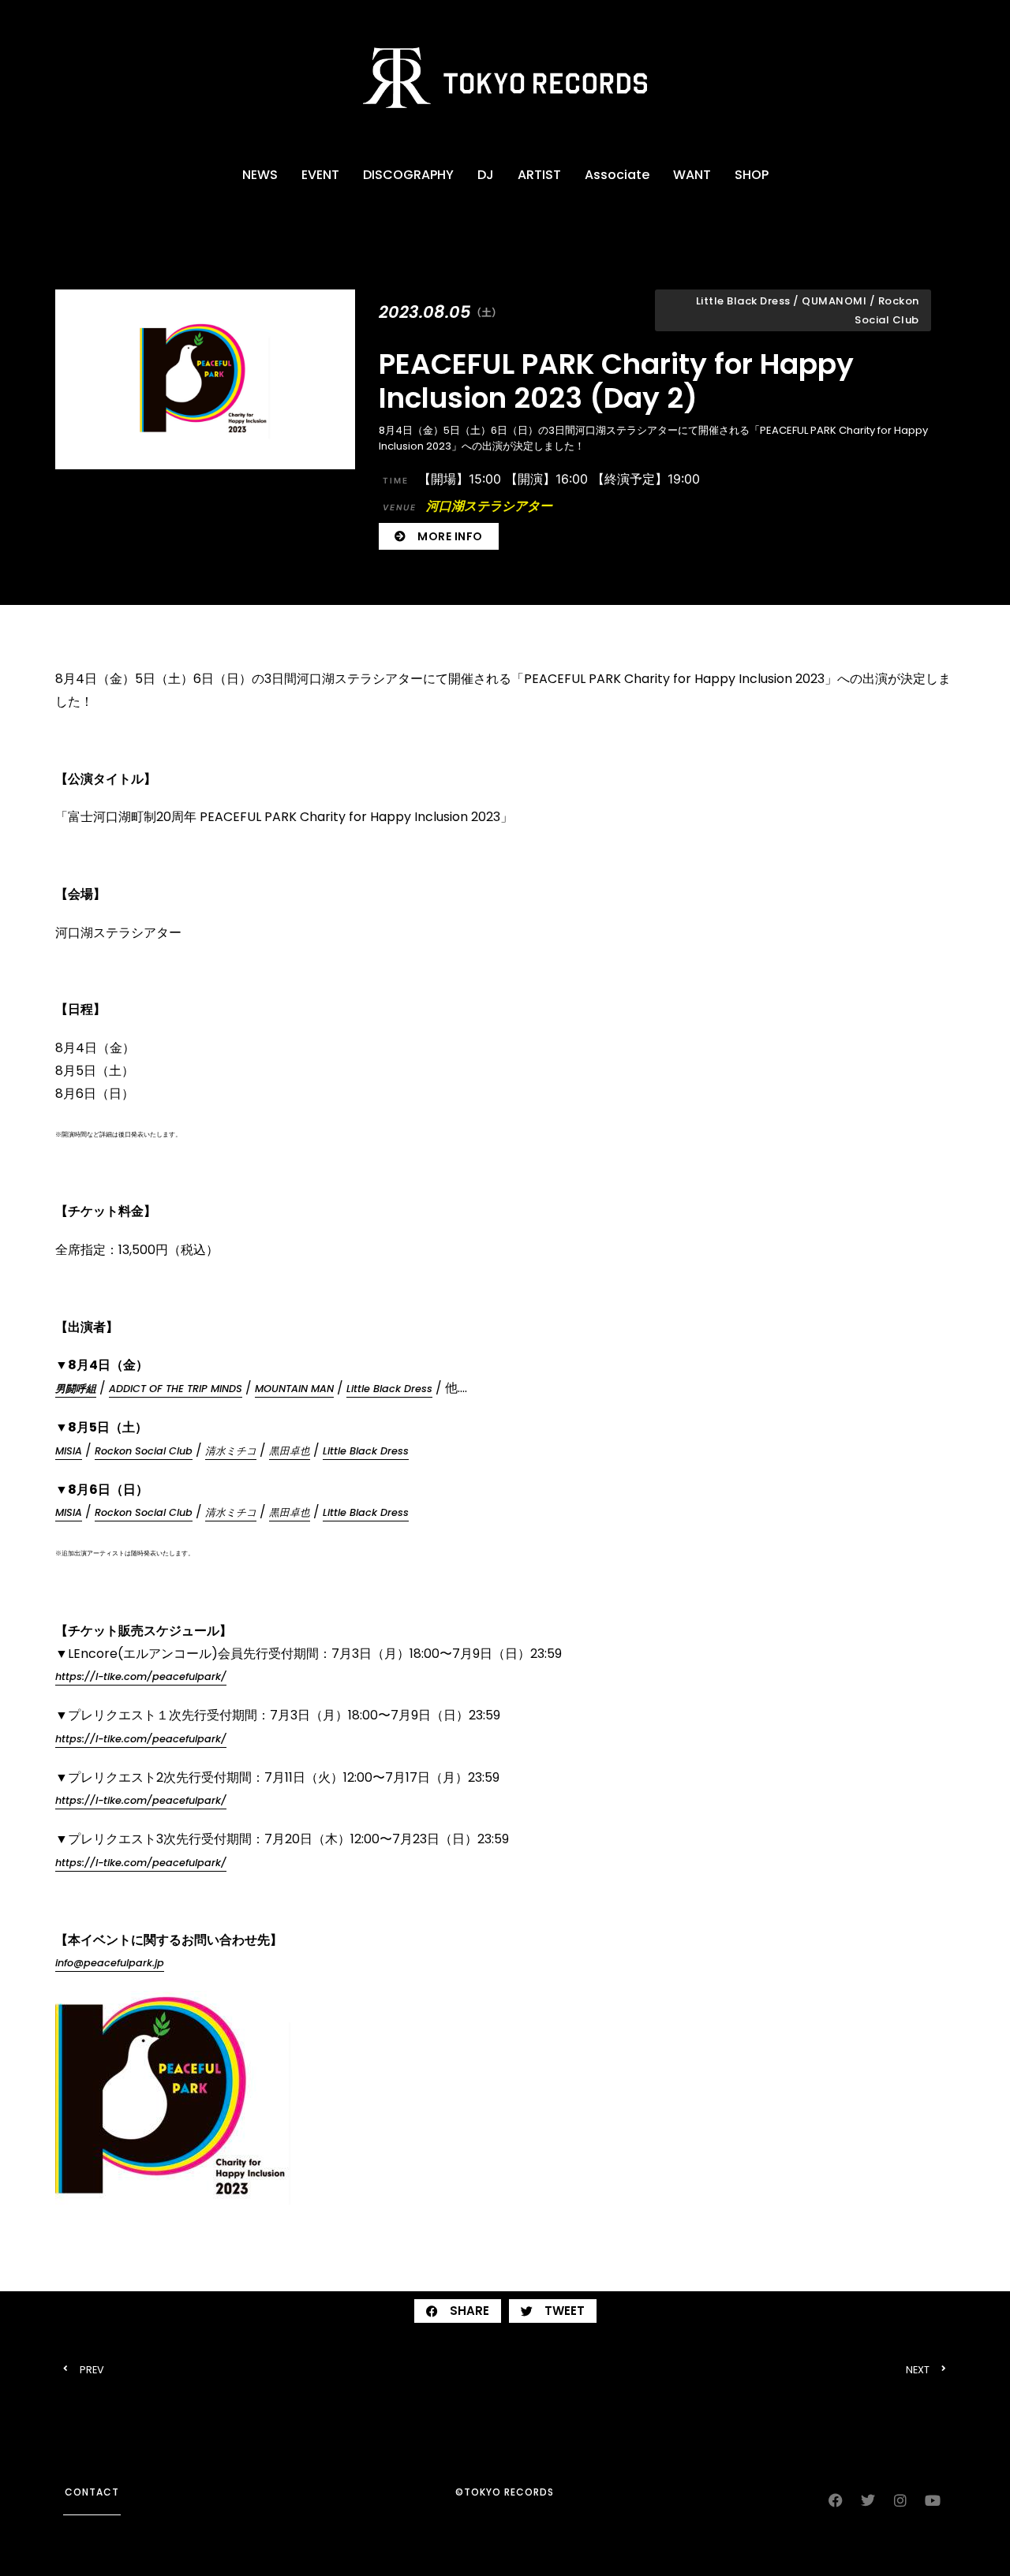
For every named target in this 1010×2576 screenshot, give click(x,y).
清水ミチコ (231, 1451)
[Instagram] (900, 2500)
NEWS (260, 175)
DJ (486, 175)
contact (92, 2492)
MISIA (69, 1451)
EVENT (320, 175)
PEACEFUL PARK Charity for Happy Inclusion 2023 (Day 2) (616, 381)
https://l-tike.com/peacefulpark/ (141, 1676)
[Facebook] (836, 2500)
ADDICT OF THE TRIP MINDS (176, 1389)
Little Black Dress (389, 1389)
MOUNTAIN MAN (294, 1389)
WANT (692, 175)
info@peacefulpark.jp (110, 1963)
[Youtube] (933, 2500)
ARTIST (539, 175)
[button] (458, 2311)
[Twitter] (868, 2500)
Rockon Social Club (144, 1451)
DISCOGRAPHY (408, 175)
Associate (617, 175)
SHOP (752, 175)
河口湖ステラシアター (468, 506)
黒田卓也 (290, 1451)
